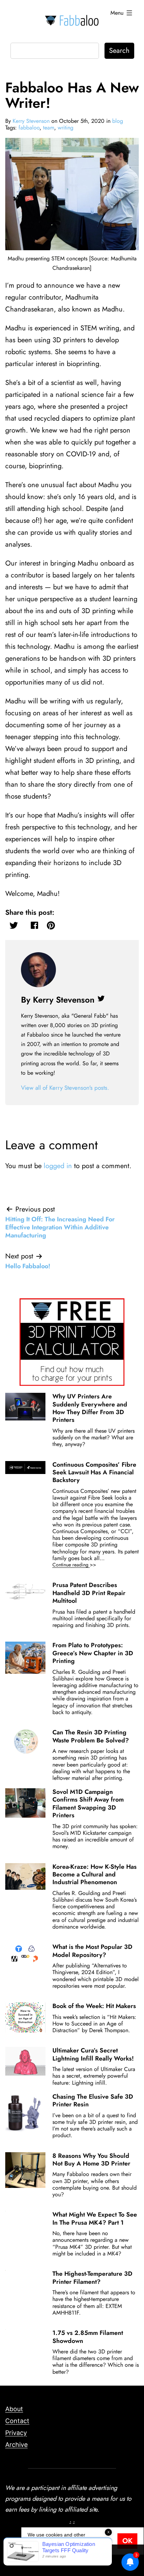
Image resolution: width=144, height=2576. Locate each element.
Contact (17, 2421)
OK (127, 2541)
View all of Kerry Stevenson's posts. (65, 1088)
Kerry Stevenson (31, 121)
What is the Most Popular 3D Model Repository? (92, 1951)
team (49, 128)
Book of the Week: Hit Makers (94, 2006)
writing (66, 128)
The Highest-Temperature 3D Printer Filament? (92, 2277)
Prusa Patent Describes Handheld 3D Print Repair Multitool (89, 1593)
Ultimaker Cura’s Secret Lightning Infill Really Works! (93, 2054)
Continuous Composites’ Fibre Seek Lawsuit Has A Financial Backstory (94, 1472)
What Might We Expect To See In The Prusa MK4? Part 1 (95, 2218)
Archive (16, 2445)
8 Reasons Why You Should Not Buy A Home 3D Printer (91, 2160)
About (14, 2409)
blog (118, 121)
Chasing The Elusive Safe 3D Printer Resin (93, 2100)
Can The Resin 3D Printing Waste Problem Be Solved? (91, 1736)
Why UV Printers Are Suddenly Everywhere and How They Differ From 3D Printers (90, 1408)
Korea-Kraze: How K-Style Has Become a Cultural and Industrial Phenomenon (95, 1875)
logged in (58, 1166)
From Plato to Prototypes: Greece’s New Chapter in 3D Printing (93, 1653)
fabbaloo (29, 128)
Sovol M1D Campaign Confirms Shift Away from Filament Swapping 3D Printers (88, 1803)
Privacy (16, 2433)
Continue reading (84, 1565)
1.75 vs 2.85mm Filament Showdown (88, 2337)
